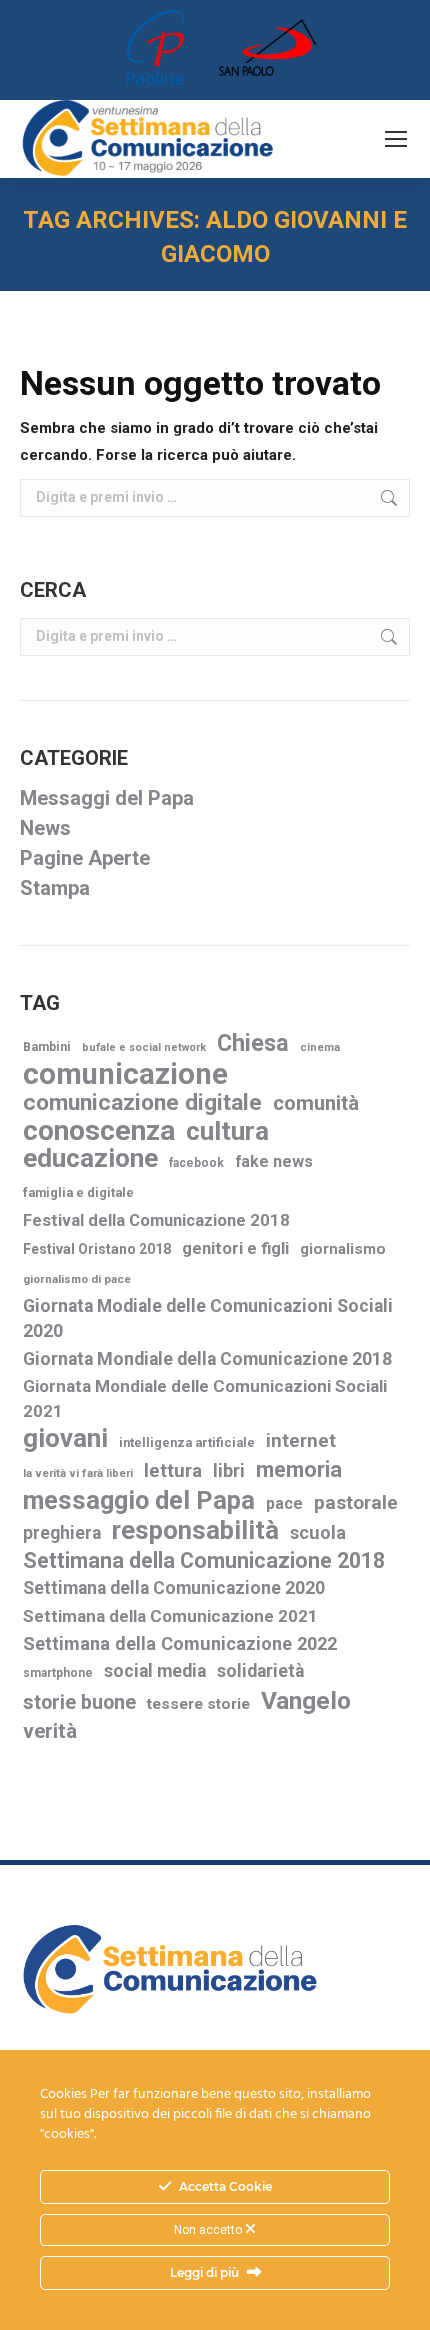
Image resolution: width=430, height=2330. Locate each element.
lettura (173, 1470)
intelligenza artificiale (187, 1442)
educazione (90, 1158)
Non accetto (209, 2230)
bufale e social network (144, 1047)
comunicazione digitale (142, 1102)
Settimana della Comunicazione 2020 (174, 1588)
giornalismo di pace (77, 1279)
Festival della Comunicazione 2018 (156, 1220)
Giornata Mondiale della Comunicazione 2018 (207, 1359)
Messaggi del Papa (107, 798)
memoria (299, 1469)
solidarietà (260, 1671)
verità (50, 1731)
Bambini (47, 1047)
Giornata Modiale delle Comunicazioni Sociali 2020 (208, 1318)
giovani (65, 1438)
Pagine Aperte (85, 858)
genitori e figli (235, 1248)
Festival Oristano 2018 (97, 1249)
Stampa (55, 888)
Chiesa (253, 1043)
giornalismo (343, 1249)
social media (155, 1671)
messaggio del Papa (139, 1500)
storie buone (79, 1702)
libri (229, 1470)
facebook (196, 1163)
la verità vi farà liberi (78, 1473)
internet (301, 1441)
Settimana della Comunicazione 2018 (204, 1560)
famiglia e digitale (78, 1192)
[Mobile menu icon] (396, 139)
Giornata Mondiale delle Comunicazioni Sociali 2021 (205, 1398)
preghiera (62, 1533)
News (45, 828)
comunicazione (125, 1074)
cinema (320, 1047)
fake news (274, 1161)
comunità (316, 1103)
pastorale (356, 1502)
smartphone (58, 1673)
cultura (227, 1131)
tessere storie (198, 1704)
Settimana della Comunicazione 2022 (180, 1643)
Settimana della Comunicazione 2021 (170, 1616)
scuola (318, 1532)
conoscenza (99, 1130)
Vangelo (306, 1700)
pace (284, 1503)
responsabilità (195, 1530)
